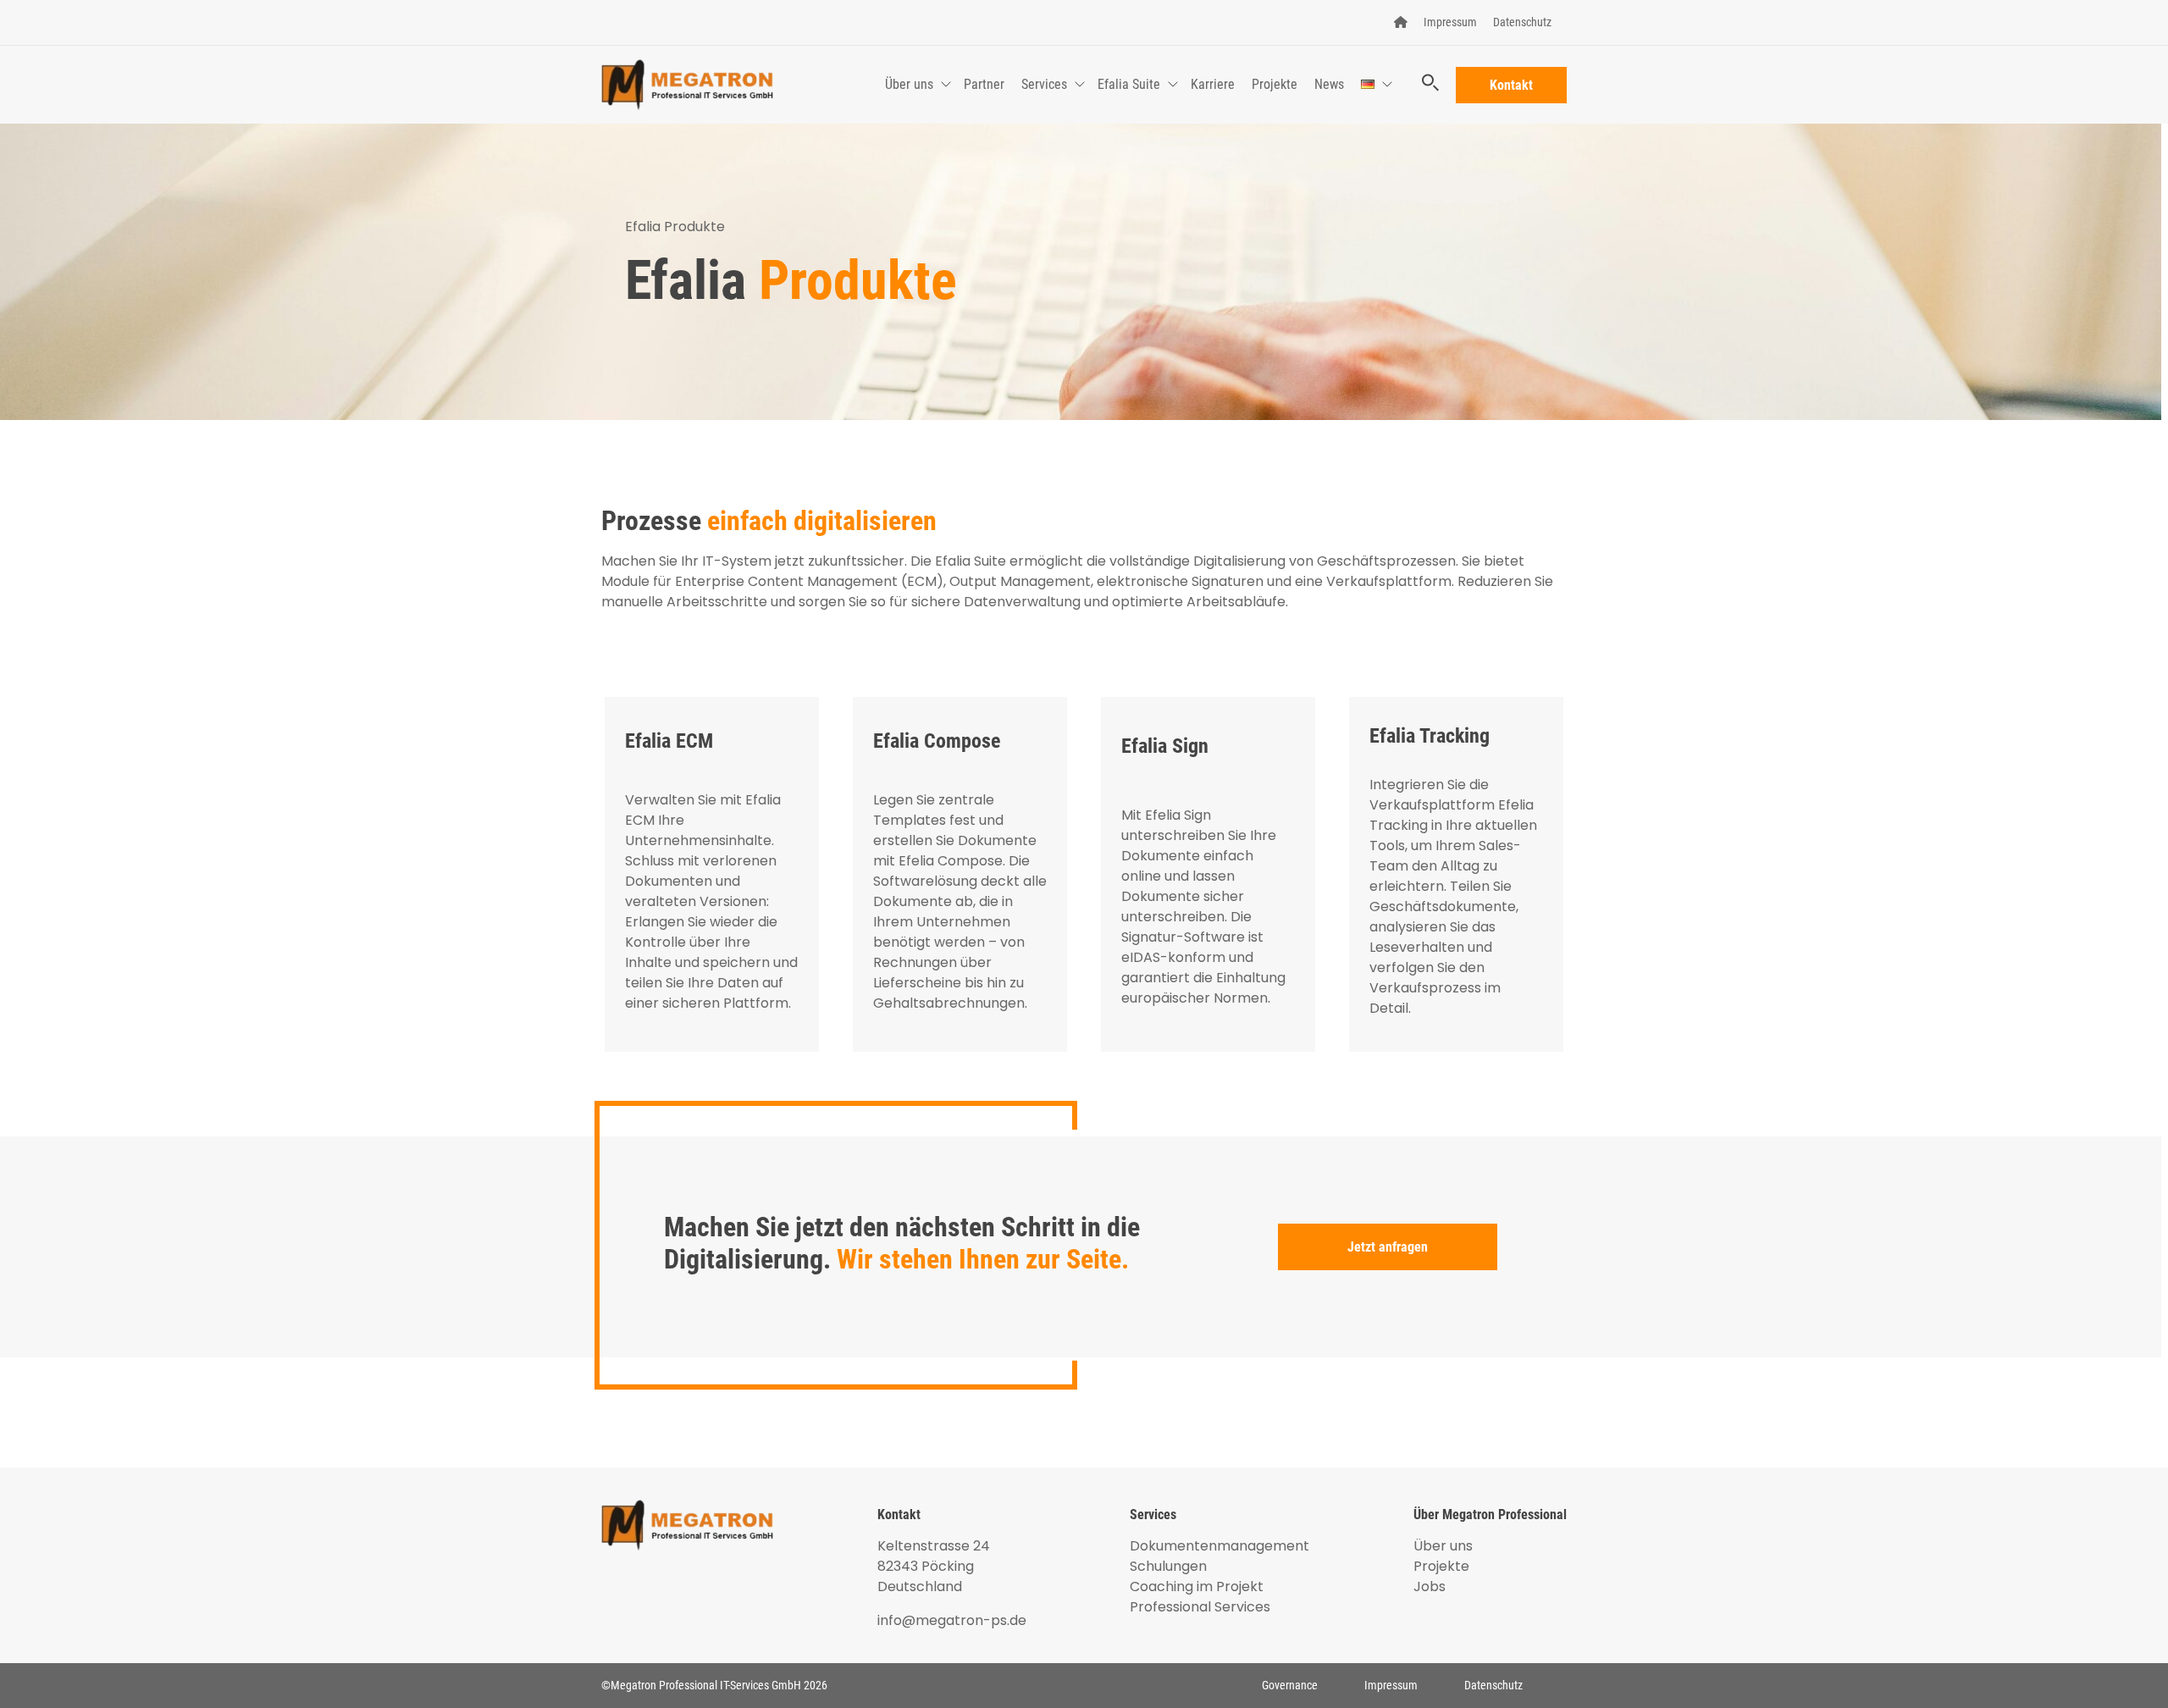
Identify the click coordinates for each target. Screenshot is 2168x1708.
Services (1044, 84)
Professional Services (1200, 1607)
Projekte (1275, 84)
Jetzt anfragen (1388, 1247)
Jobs (1430, 1586)
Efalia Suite (1129, 84)
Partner (984, 84)
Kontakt (1511, 85)
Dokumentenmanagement (1219, 1546)
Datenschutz (1522, 22)
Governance (1290, 1685)
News (1329, 84)
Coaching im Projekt (1197, 1586)
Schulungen (1168, 1566)
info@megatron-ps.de (952, 1620)
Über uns (909, 84)
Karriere (1213, 84)
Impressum (1450, 22)
